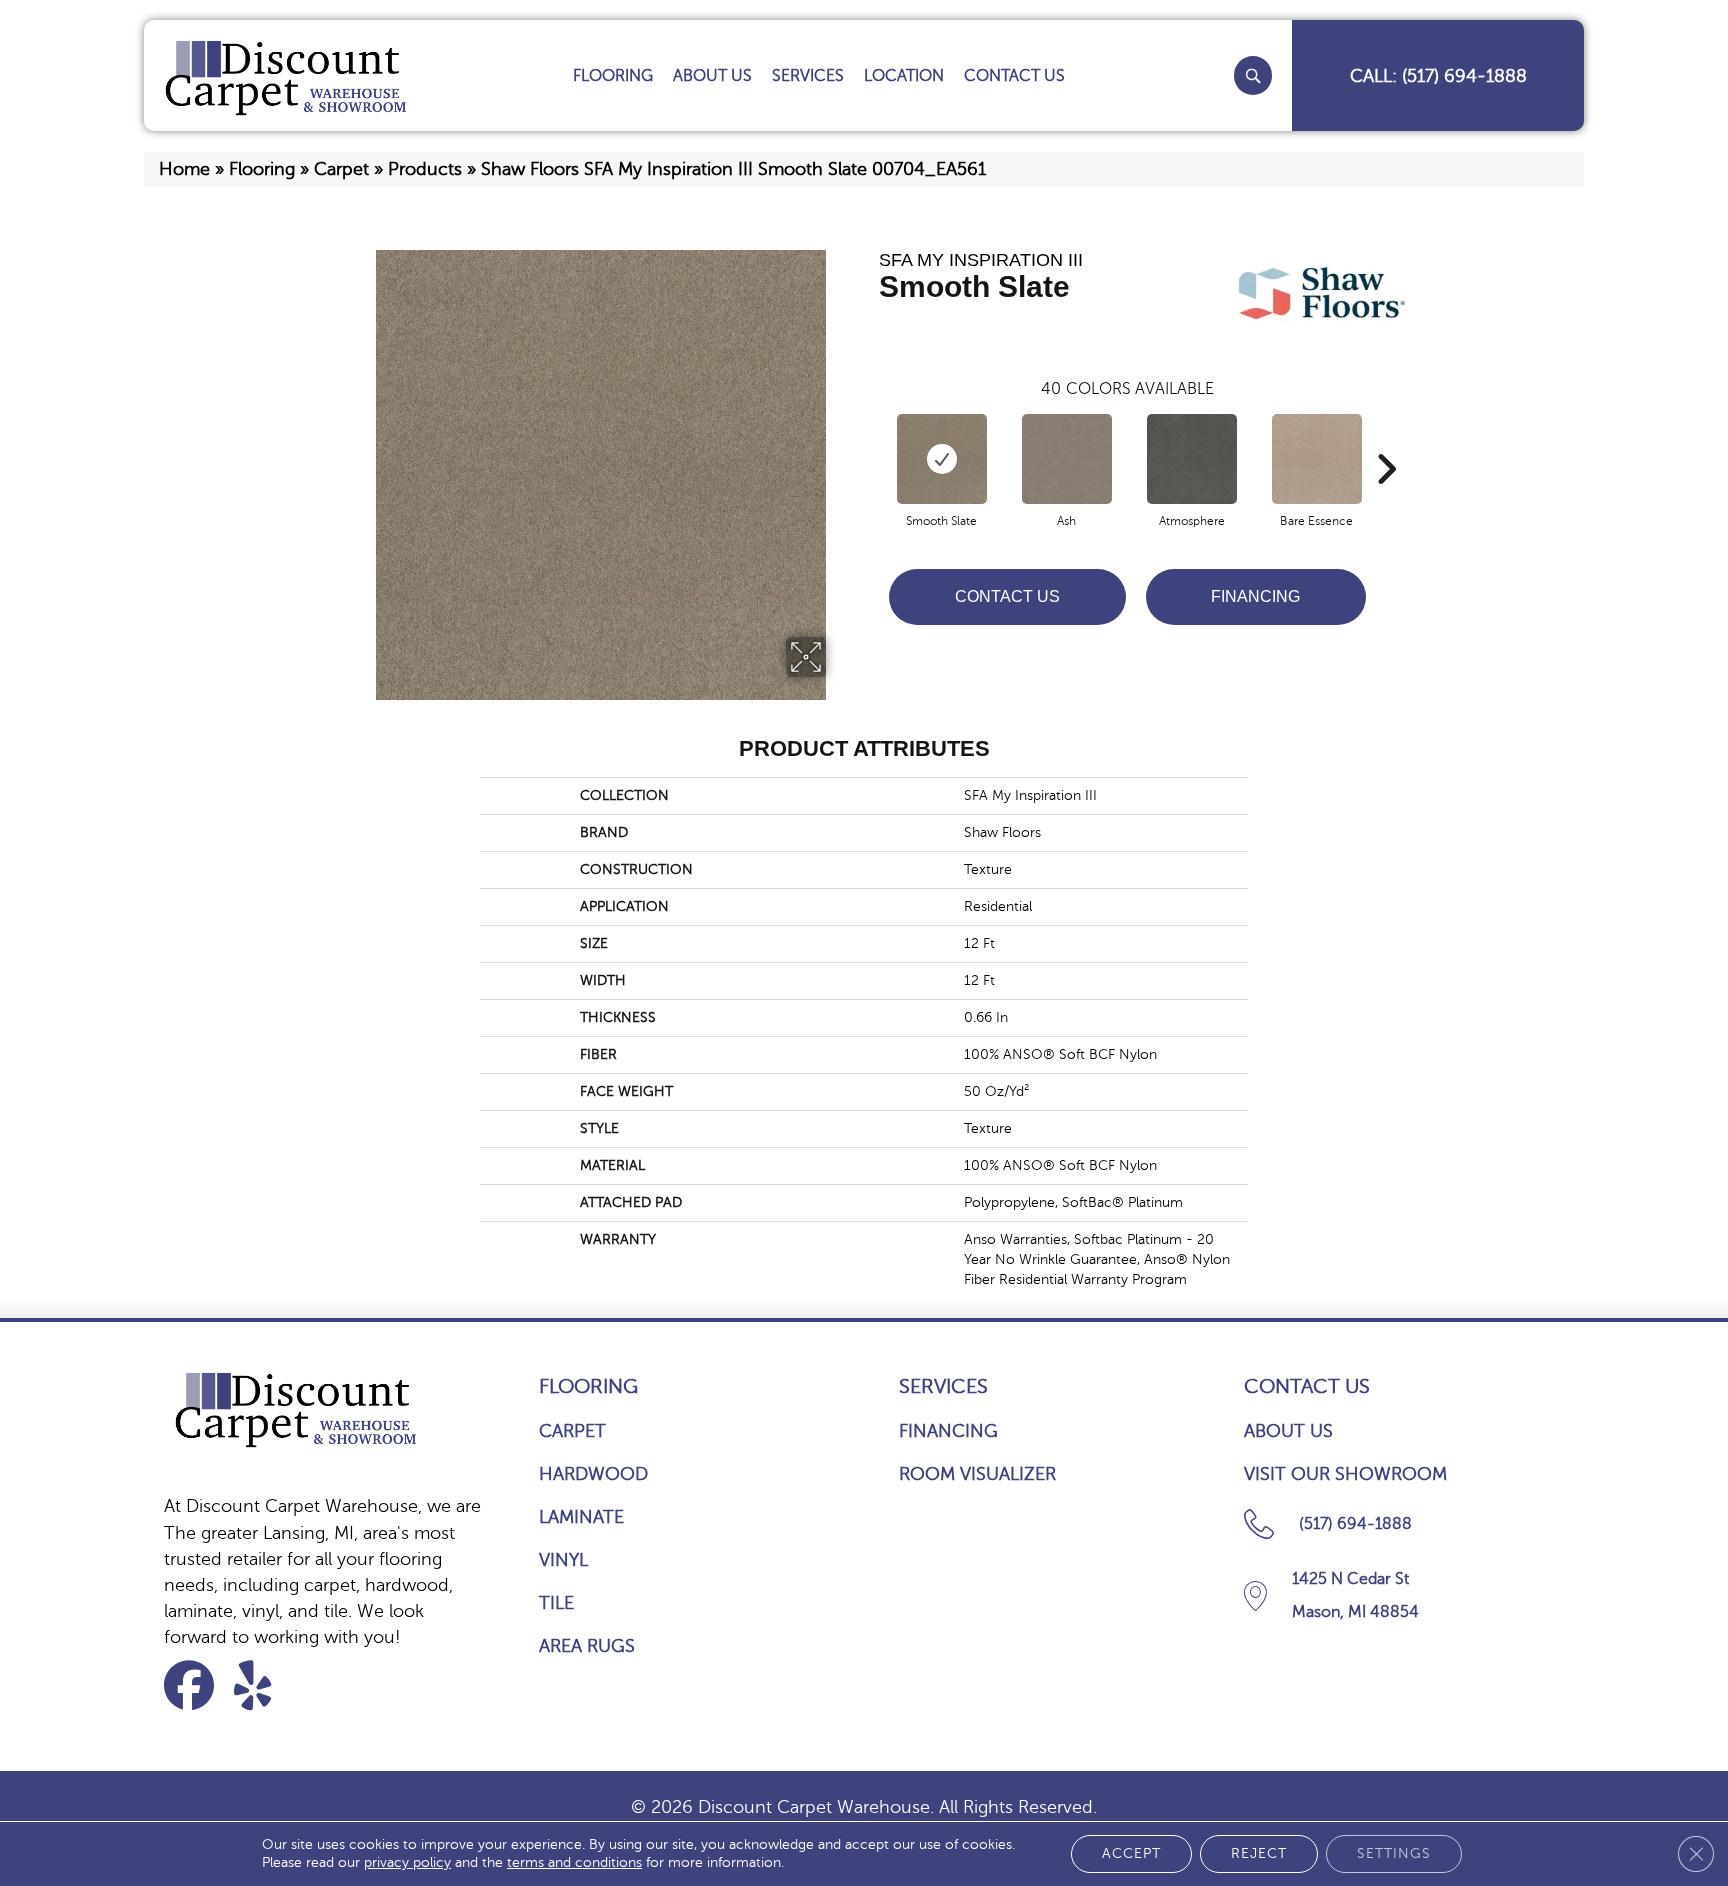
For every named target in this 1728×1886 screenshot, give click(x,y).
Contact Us (1007, 596)
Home (184, 169)
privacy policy (407, 1862)
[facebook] (195, 1685)
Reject (1259, 1853)
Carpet (341, 169)
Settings (1394, 1853)
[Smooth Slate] (942, 459)
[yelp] (265, 1685)
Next (1386, 439)
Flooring (262, 169)
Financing (1255, 596)
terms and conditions (574, 1862)
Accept (1131, 1853)
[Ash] (1067, 459)
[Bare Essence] (1317, 459)
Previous (869, 439)
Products (425, 169)
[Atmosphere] (1192, 459)
